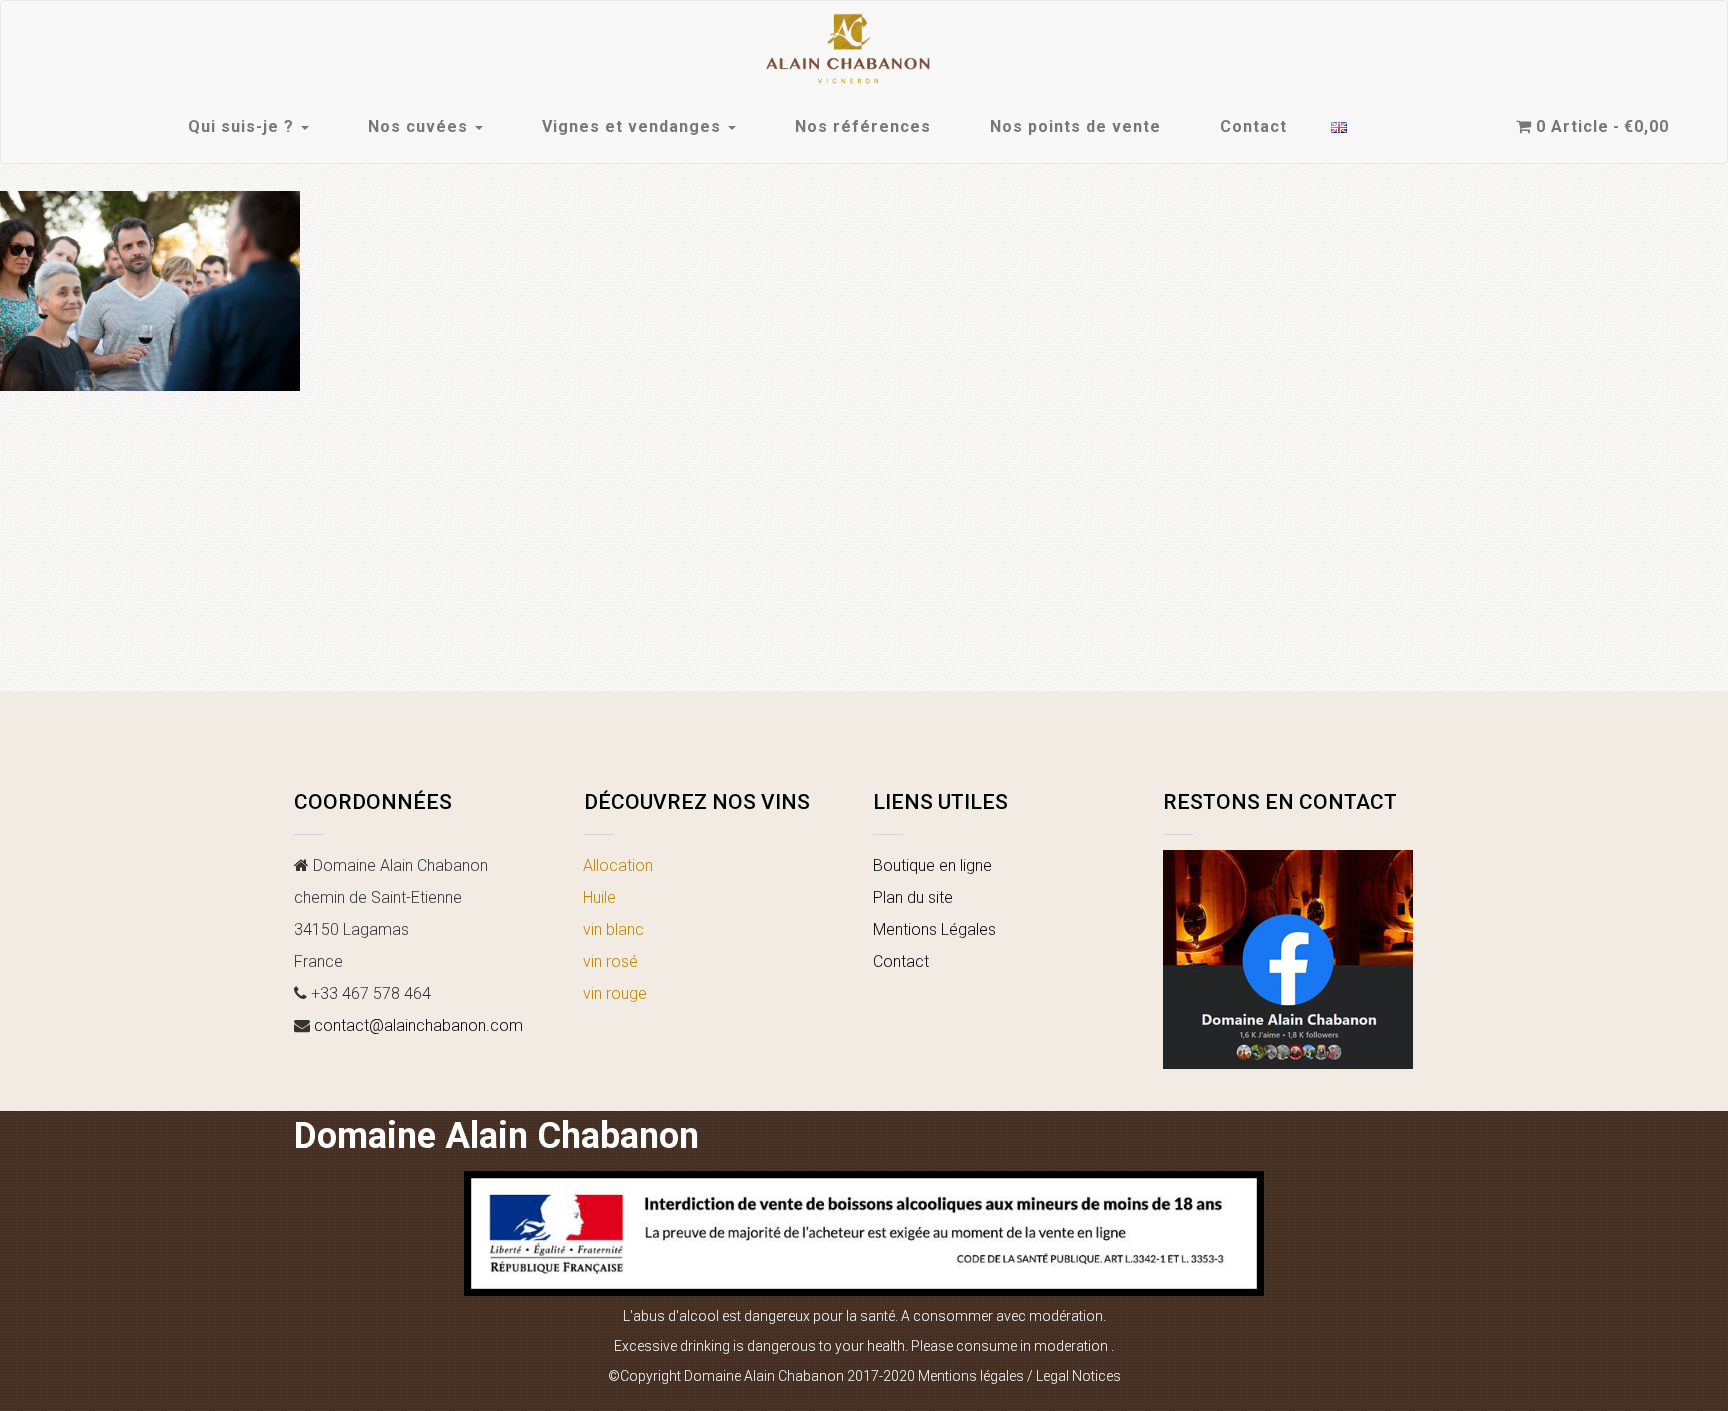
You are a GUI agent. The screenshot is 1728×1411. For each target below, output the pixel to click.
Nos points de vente (1075, 126)
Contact (1253, 126)
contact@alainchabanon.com (418, 1025)
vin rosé (610, 961)
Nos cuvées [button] (420, 126)
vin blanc (613, 929)
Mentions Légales (934, 929)
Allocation (618, 865)
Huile (599, 897)
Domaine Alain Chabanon (496, 1136)
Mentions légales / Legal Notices (1019, 1376)
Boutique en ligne (932, 865)
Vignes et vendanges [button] (634, 126)
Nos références (863, 126)
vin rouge (615, 993)
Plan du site (913, 897)
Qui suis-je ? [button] (243, 126)
